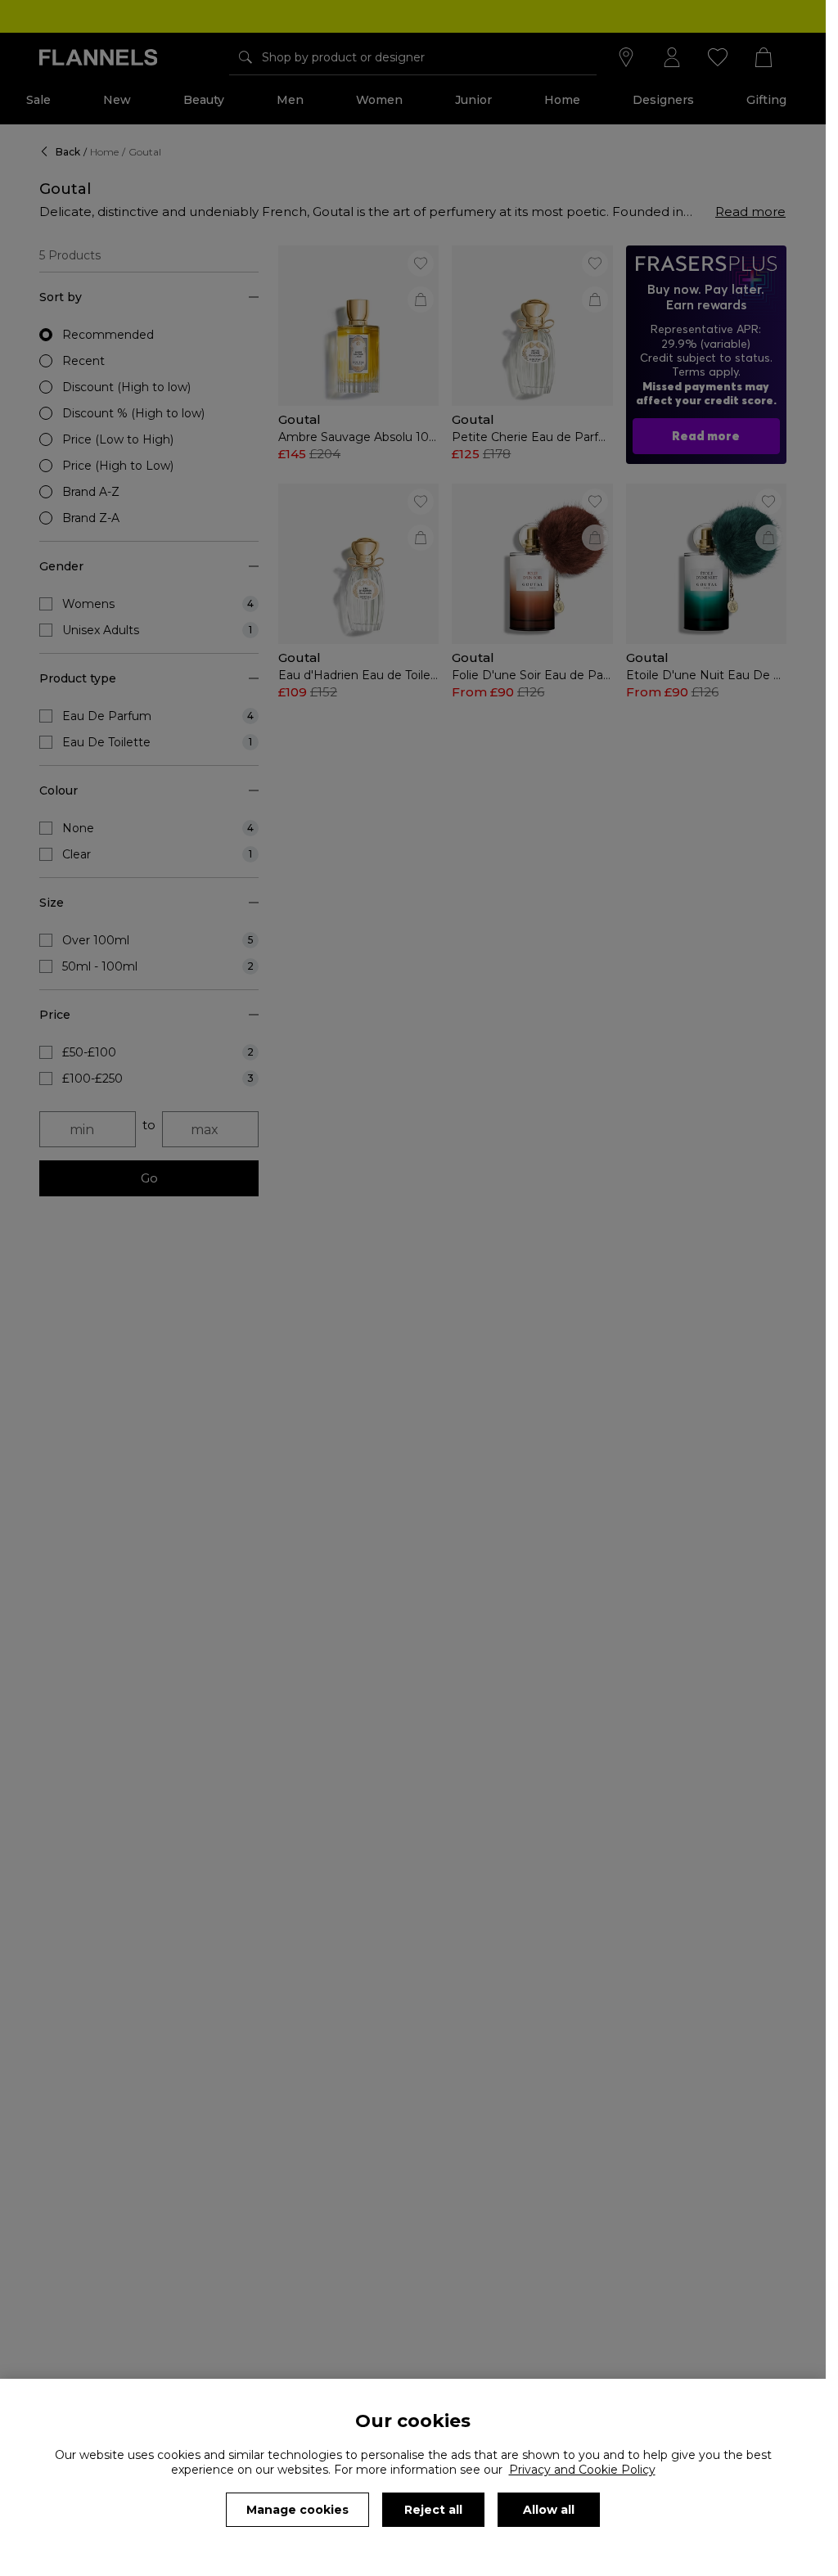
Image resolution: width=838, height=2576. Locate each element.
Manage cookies (297, 2510)
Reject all (433, 2510)
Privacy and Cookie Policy (582, 2470)
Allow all (549, 2510)
